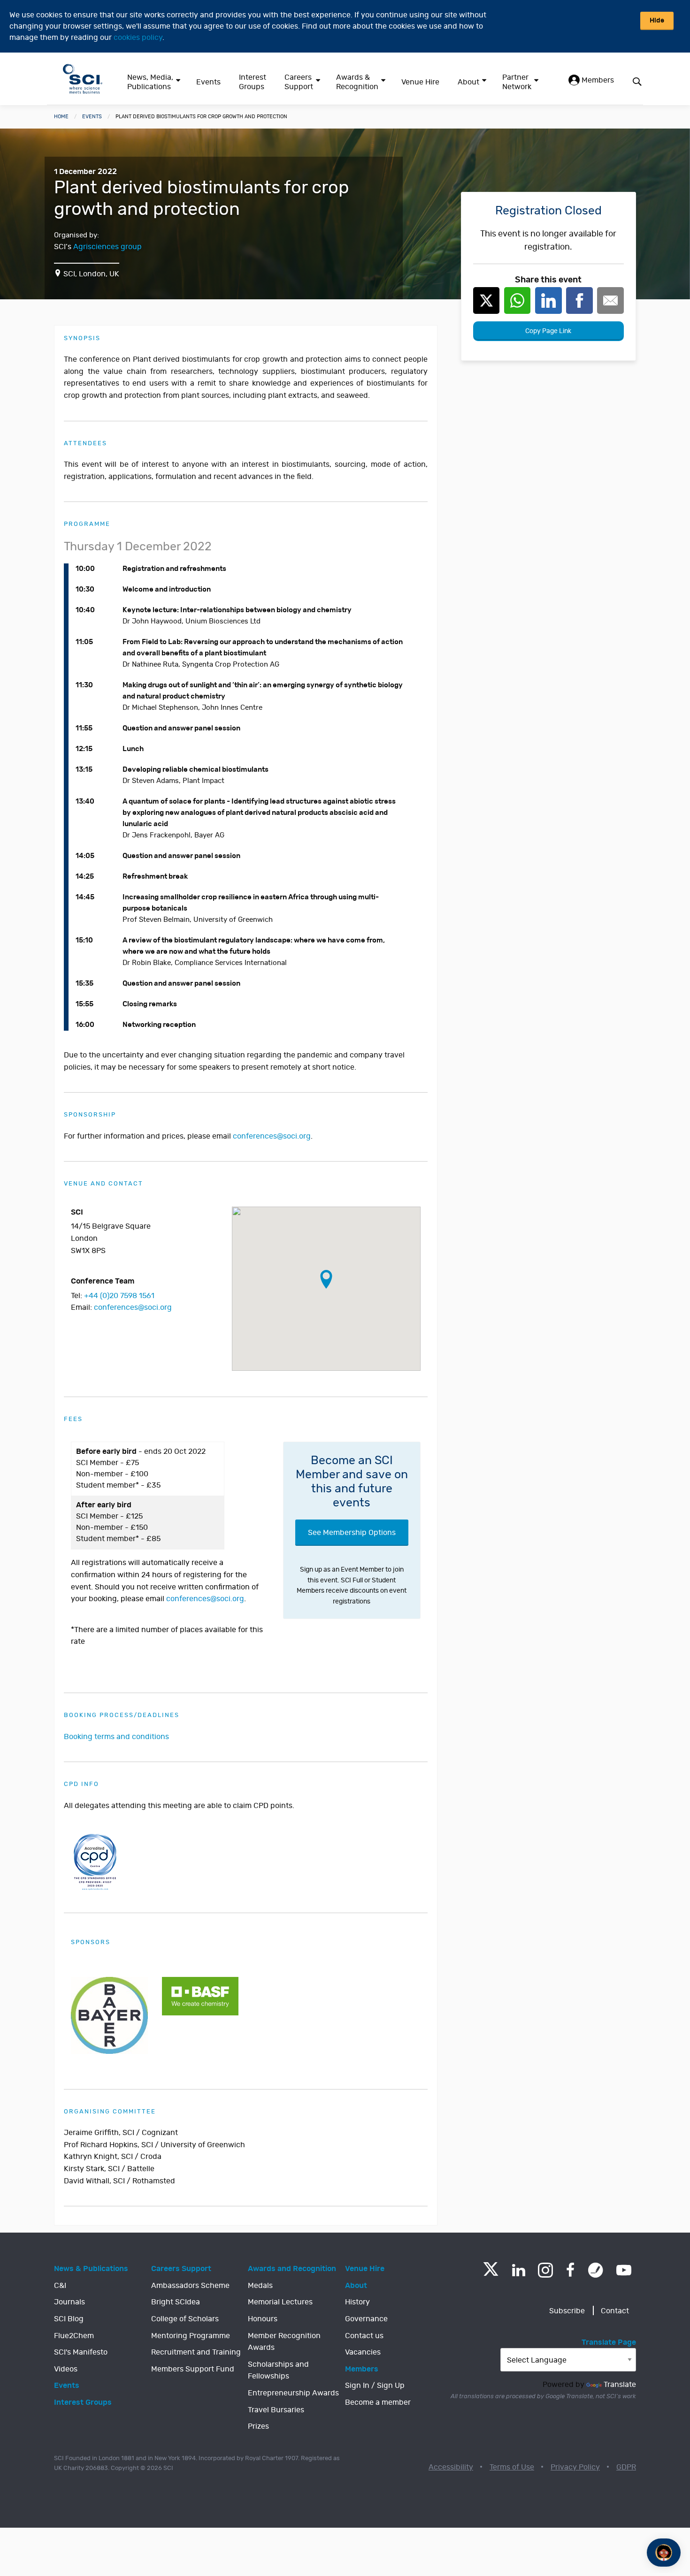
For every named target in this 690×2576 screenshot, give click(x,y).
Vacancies (363, 2352)
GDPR (626, 2467)
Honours (263, 2319)
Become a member (378, 2402)
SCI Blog (69, 2319)
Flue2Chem (74, 2336)
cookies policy (138, 38)
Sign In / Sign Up (375, 2386)
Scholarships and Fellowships (278, 2371)
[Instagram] (545, 2270)
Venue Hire (420, 82)
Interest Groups (253, 82)
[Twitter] (491, 2273)
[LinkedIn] (518, 2270)
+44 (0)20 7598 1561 (119, 1296)
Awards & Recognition (357, 82)
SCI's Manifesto (81, 2352)
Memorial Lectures (280, 2302)
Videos (66, 2369)
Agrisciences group (107, 247)
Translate (620, 2385)
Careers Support (299, 82)
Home (61, 117)
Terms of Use (512, 2467)
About (468, 82)
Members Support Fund (193, 2369)
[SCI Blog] (596, 2270)
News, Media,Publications (150, 82)
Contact (615, 2311)
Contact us (364, 2336)
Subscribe (567, 2311)
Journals (69, 2302)
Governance (366, 2319)
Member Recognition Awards (284, 2342)
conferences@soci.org (272, 1136)
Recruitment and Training (196, 2352)
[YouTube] (624, 2270)
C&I (60, 2286)
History (357, 2302)
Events (208, 82)
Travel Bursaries (276, 2410)
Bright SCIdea (176, 2302)
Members (597, 80)
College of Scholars (185, 2319)
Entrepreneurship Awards (293, 2393)
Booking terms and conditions (116, 1737)
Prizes (258, 2426)
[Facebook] (571, 2270)
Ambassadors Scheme (190, 2286)
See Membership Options (352, 1533)
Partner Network (517, 82)
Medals (260, 2286)
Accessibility (451, 2467)
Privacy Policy (575, 2467)
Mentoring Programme (191, 2336)
